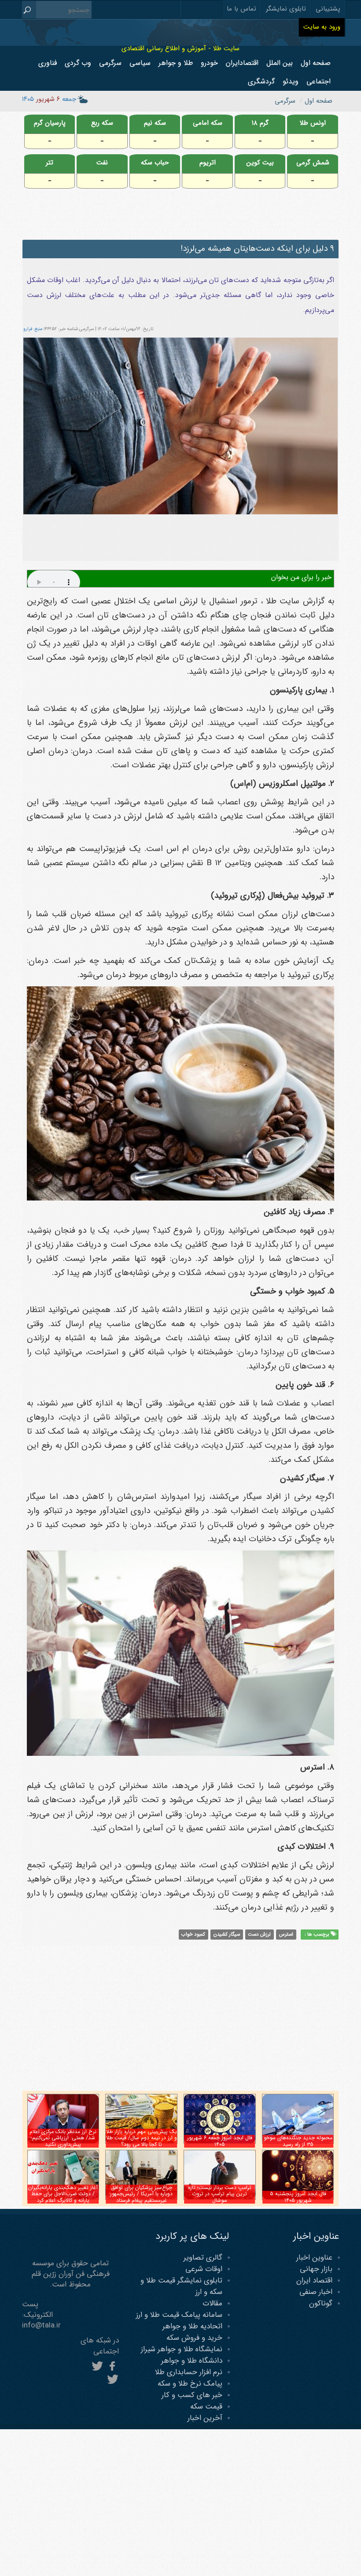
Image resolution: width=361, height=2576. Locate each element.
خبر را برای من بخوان (301, 577)
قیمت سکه (206, 2407)
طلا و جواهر (176, 63)
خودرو (209, 63)
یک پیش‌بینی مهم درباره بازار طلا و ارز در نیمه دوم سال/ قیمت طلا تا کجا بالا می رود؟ (142, 2138)
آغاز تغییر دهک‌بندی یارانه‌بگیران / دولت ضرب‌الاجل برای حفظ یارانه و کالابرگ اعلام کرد (63, 2194)
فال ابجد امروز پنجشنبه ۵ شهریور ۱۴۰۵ (298, 2197)
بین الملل (280, 63)
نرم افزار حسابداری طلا (189, 2372)
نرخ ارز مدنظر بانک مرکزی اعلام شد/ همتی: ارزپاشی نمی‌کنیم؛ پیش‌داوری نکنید (63, 2138)
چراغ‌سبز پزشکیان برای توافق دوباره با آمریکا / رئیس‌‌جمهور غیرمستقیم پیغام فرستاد (141, 2194)
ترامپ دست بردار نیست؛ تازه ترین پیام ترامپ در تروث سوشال (220, 2194)
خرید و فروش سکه (194, 2338)
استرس (286, 1934)
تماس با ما (241, 9)
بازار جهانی (316, 2269)
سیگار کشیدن (227, 1934)
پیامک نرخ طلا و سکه (190, 2384)
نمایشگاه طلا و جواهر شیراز (182, 2349)
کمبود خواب (193, 1934)
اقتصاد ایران (314, 2280)
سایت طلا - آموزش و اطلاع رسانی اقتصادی (180, 48)
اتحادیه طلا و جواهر (192, 2326)
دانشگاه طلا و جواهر (192, 2361)
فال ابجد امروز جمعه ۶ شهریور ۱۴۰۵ (220, 2141)
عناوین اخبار (314, 2258)
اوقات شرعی (204, 2269)
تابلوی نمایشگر (286, 9)
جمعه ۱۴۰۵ (49, 99)
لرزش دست (259, 1934)
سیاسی (140, 63)
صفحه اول (316, 63)
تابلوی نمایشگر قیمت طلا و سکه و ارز (181, 2286)
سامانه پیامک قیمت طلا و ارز (179, 2315)
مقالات (212, 2303)
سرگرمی (110, 63)
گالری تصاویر (203, 2258)
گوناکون (321, 2303)
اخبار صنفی (316, 2292)
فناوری (48, 63)
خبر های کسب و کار (192, 2395)
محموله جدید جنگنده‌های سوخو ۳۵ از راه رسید (298, 2141)
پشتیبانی (328, 9)
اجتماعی (319, 81)
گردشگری (261, 81)
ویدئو (291, 81)
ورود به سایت (322, 27)
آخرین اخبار (205, 2418)
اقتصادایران (242, 63)
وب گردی (78, 63)
